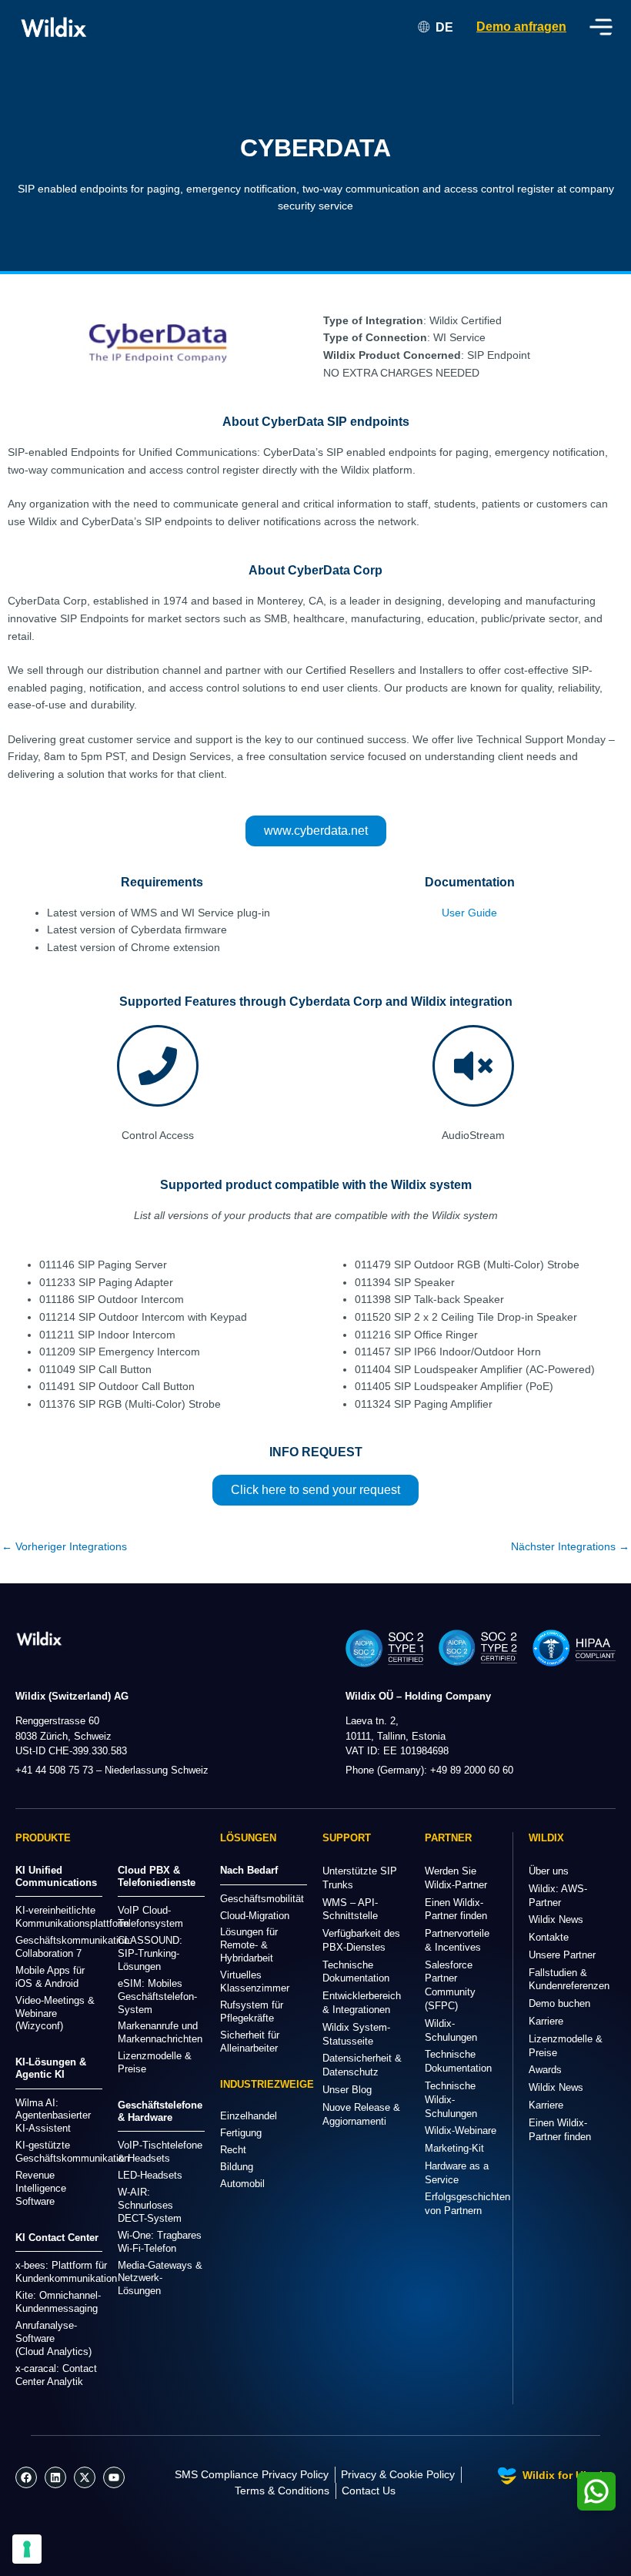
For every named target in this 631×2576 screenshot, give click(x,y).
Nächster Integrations (570, 1547)
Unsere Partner (562, 1955)
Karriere (546, 2021)
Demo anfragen (521, 27)
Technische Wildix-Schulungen (451, 2100)
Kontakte (549, 1937)
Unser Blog (347, 2090)
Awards (545, 2070)
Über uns (549, 1871)
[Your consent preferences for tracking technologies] (27, 2549)
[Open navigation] (601, 27)
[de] (39, 1638)
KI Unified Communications (56, 1876)
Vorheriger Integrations (64, 1547)
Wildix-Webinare (461, 2130)
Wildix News (556, 1919)
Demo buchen (559, 2003)
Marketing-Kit (454, 2148)
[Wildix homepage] (54, 27)
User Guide (469, 913)
